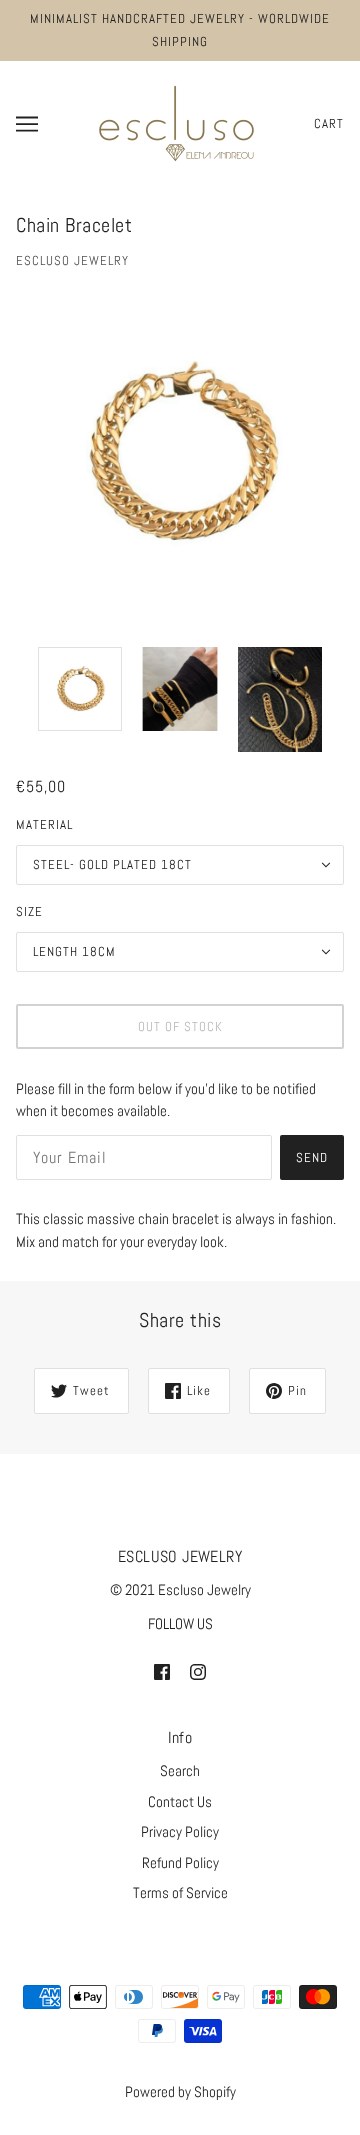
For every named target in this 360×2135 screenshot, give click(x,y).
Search (180, 1770)
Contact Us (180, 1801)
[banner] (176, 121)
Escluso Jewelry (72, 260)
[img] (162, 1671)
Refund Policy (180, 1862)
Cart (329, 123)
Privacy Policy (180, 1831)
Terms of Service (180, 1892)
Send (312, 1157)
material (44, 824)
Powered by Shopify (180, 2091)
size (29, 911)
